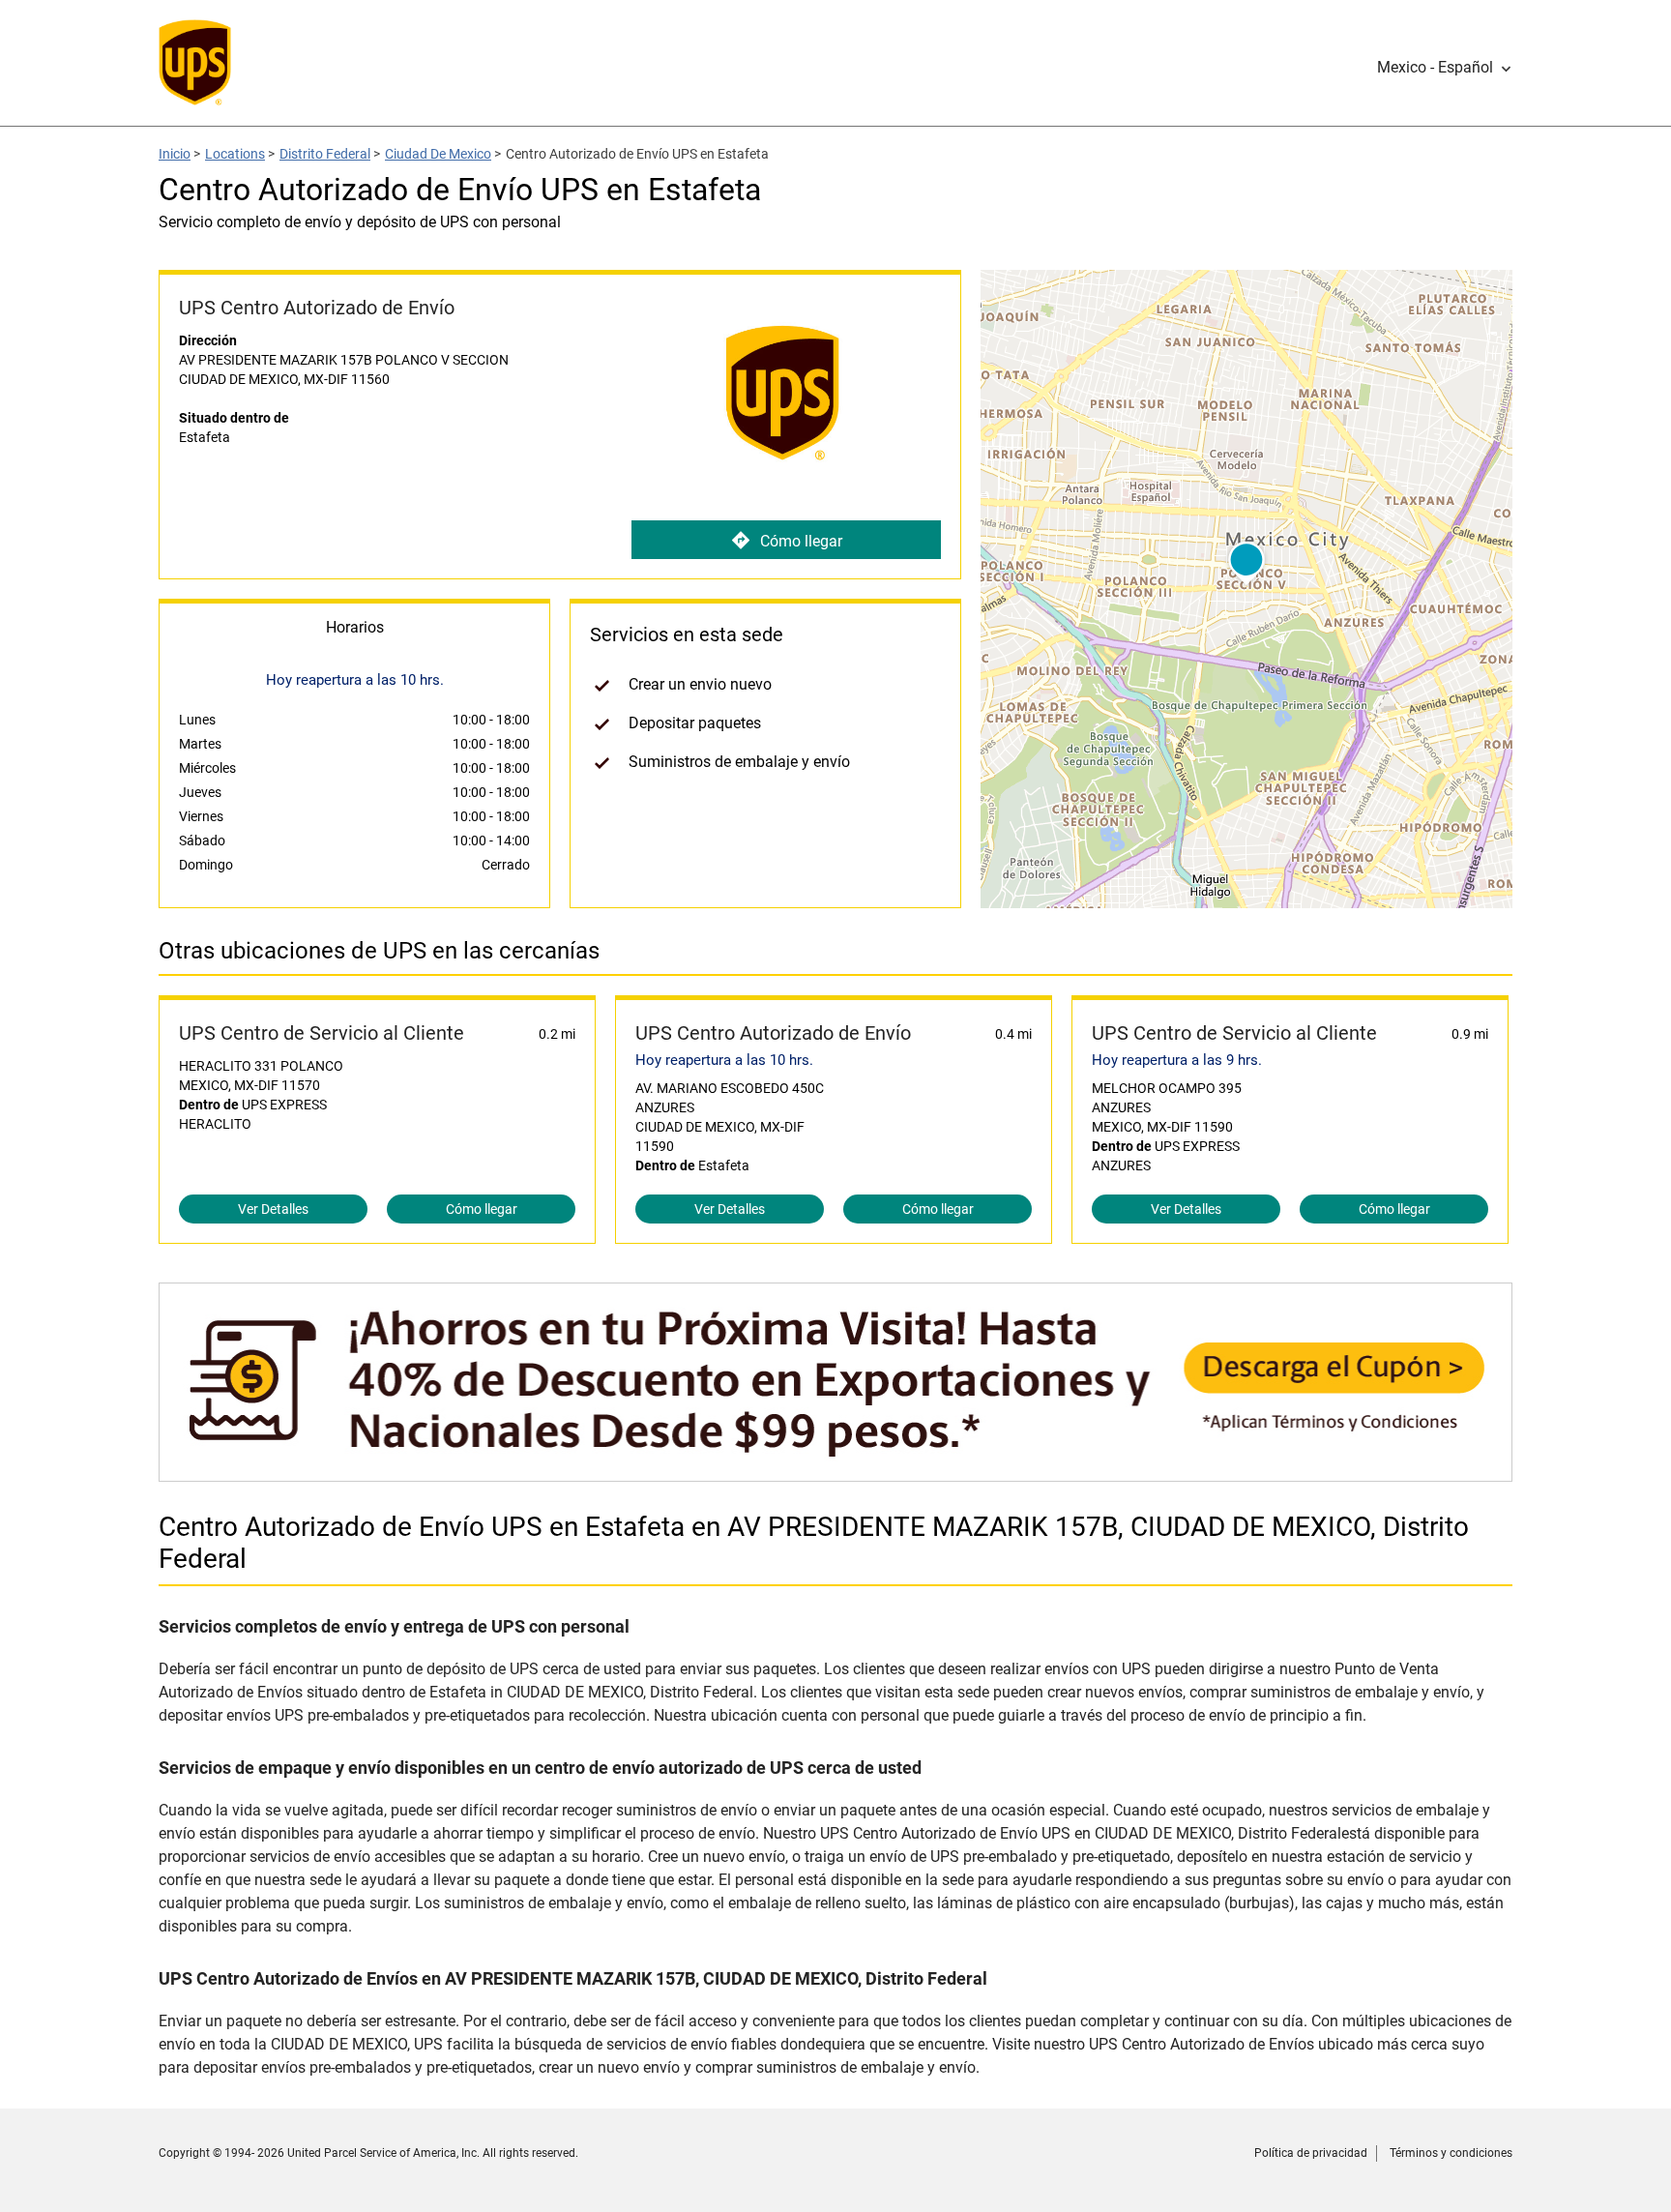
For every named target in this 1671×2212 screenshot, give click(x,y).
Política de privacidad (1311, 2153)
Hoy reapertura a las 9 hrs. (1177, 1060)
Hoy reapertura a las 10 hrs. (724, 1060)
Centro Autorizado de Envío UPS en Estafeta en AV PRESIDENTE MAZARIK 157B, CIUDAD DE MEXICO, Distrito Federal (814, 1543)
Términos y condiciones (1451, 2153)
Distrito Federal (325, 154)
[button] (1445, 68)
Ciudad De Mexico (438, 154)
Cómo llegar (801, 541)
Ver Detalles (273, 1209)
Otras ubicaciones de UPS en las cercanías (379, 951)
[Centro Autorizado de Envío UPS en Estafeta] (835, 1472)
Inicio (175, 154)
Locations (235, 154)
